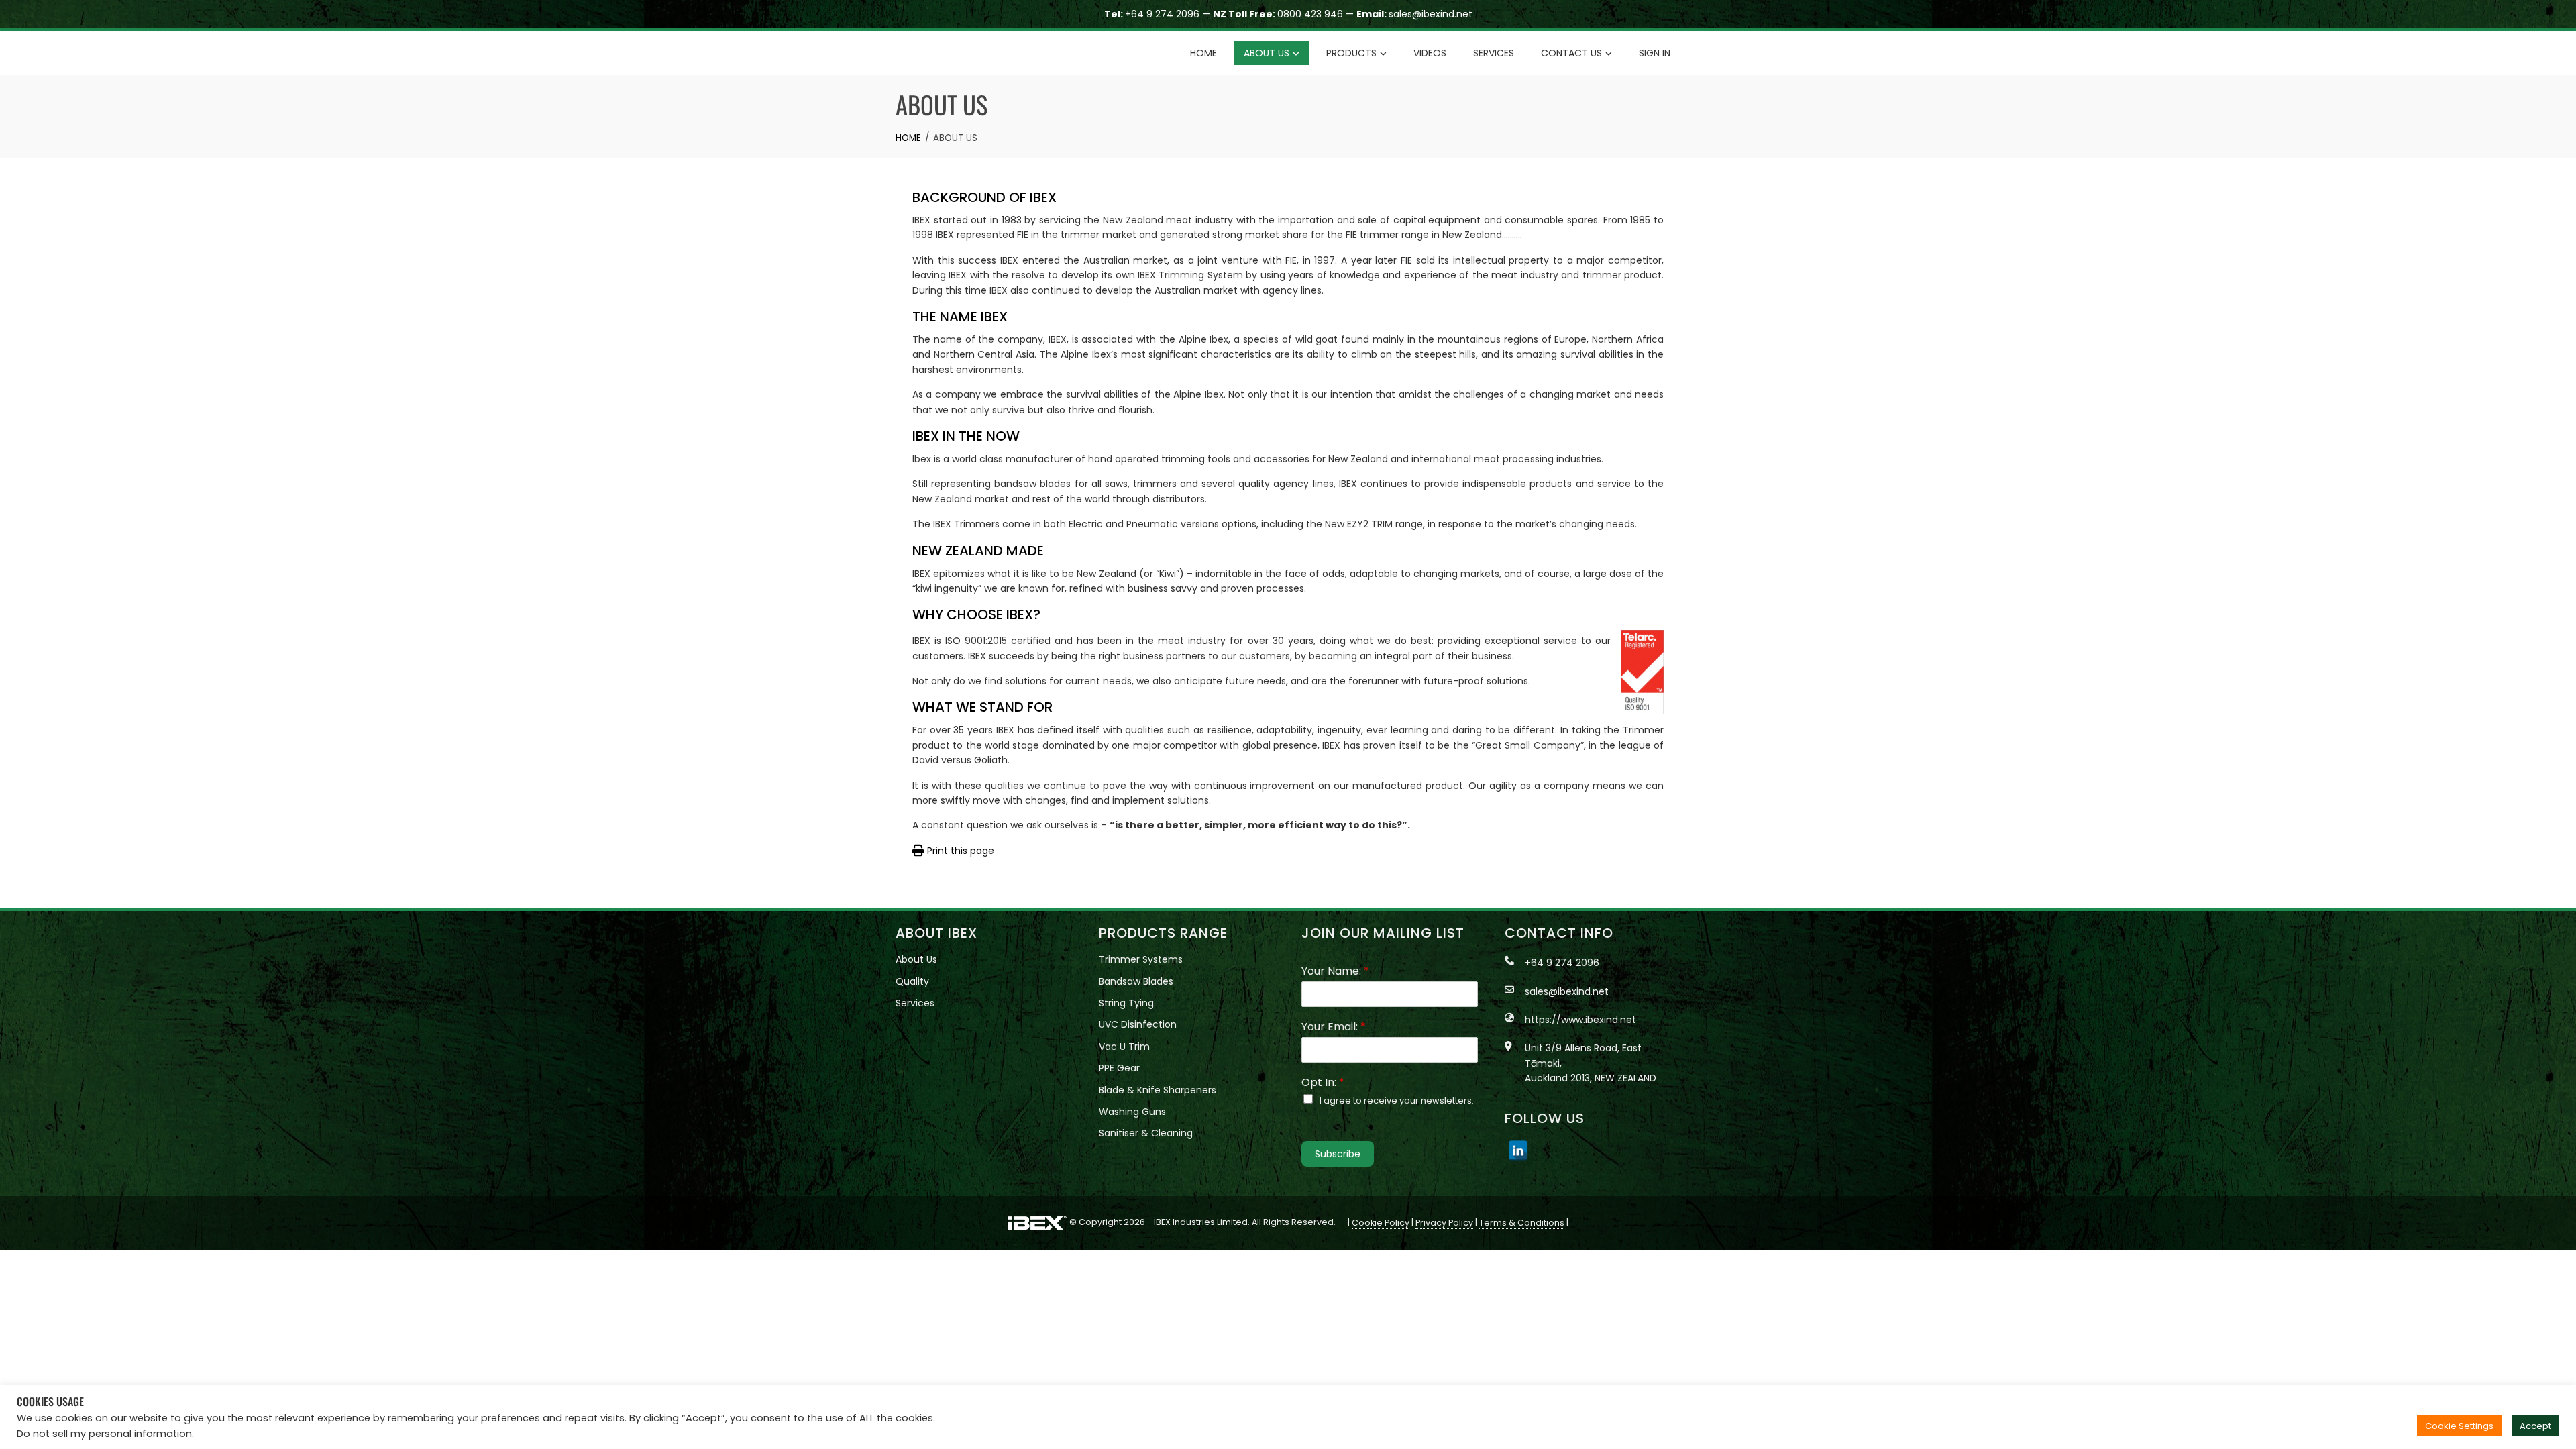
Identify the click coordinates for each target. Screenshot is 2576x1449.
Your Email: (1334, 1027)
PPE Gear (1119, 1068)
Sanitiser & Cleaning (1146, 1133)
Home (1203, 53)
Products (1351, 53)
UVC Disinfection (1138, 1024)
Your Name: (1335, 972)
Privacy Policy (1444, 1223)
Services (1494, 53)
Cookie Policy (1381, 1223)
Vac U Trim (1124, 1046)
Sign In (1655, 53)
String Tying (1126, 1003)
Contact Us (1571, 53)
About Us (1267, 53)
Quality (912, 981)
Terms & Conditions (1522, 1223)
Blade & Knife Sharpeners (1158, 1090)
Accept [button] (2535, 1426)
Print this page (959, 851)
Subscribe (1338, 1154)
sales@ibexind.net (1431, 14)
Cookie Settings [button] (2459, 1426)
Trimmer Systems (1141, 959)
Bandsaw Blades (1136, 981)
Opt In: (1323, 1083)
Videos (1430, 53)
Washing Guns (1132, 1112)
